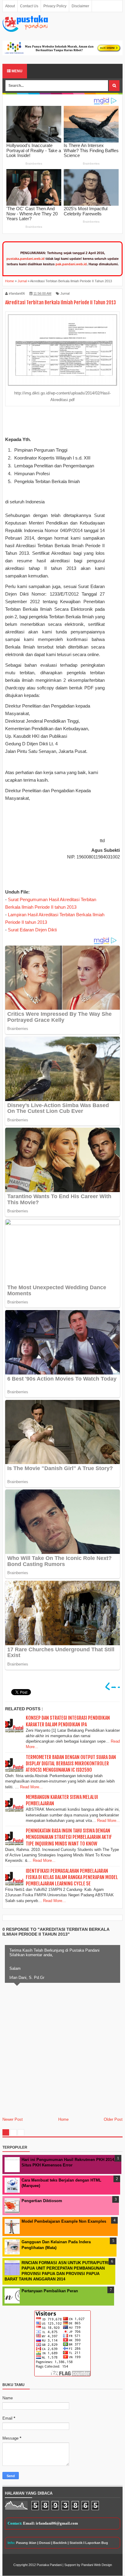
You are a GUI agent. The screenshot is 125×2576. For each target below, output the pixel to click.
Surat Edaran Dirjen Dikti (32, 930)
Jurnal (65, 293)
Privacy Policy (55, 6)
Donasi (45, 2543)
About (10, 6)
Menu (17, 71)
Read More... (31, 1787)
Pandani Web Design (97, 2565)
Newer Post (13, 2119)
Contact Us (29, 6)
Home (63, 2119)
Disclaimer (80, 6)
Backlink (60, 2543)
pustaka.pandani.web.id (25, 259)
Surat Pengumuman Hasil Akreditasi (44, 899)
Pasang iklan (26, 2543)
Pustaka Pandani (49, 2565)
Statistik (76, 2543)
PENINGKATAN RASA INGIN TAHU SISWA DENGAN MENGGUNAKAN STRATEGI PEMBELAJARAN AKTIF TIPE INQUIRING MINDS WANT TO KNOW (69, 1837)
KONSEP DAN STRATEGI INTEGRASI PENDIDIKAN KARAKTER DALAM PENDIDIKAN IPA (68, 1721)
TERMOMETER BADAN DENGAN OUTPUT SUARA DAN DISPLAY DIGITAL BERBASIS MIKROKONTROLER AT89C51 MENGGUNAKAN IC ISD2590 (71, 1764)
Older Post (113, 2119)
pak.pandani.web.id (71, 264)
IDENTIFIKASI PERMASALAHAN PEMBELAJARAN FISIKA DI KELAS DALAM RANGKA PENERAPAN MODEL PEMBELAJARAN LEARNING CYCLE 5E (72, 1877)
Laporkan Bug (97, 2543)
